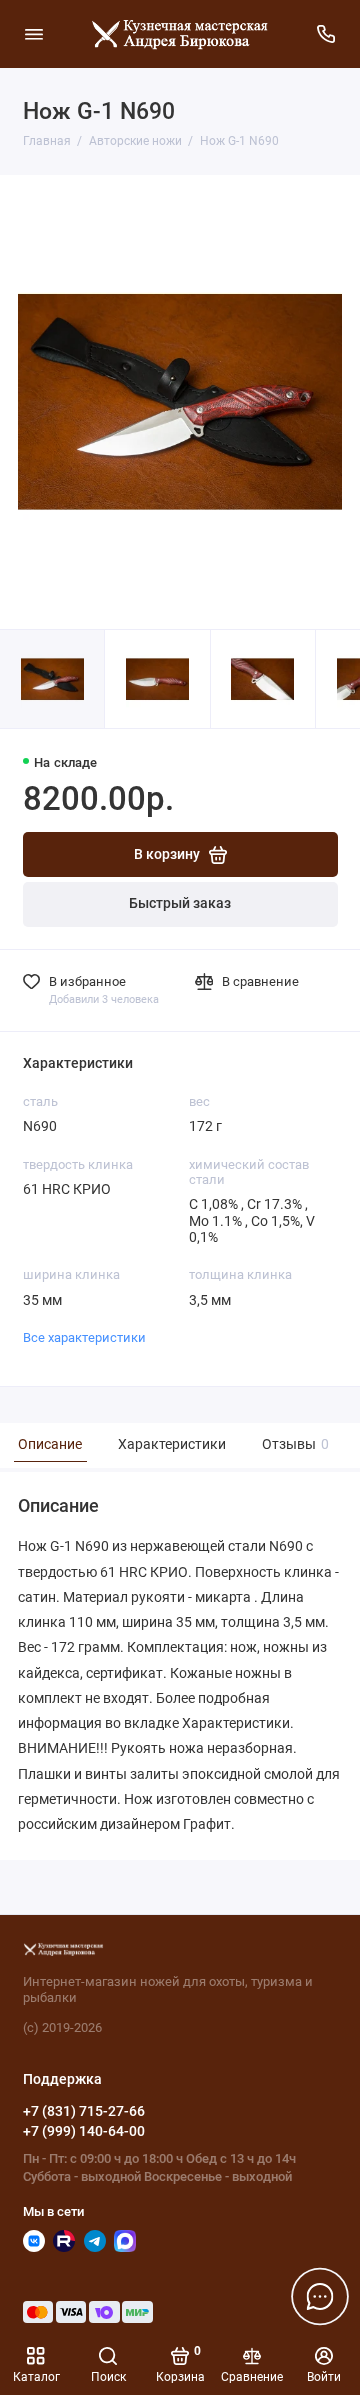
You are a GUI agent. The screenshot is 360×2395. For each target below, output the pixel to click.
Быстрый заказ (180, 903)
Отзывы (293, 1444)
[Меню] (34, 34)
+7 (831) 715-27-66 (84, 2111)
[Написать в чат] (320, 2296)
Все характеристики (84, 1337)
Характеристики (172, 1444)
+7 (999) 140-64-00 (84, 2131)
